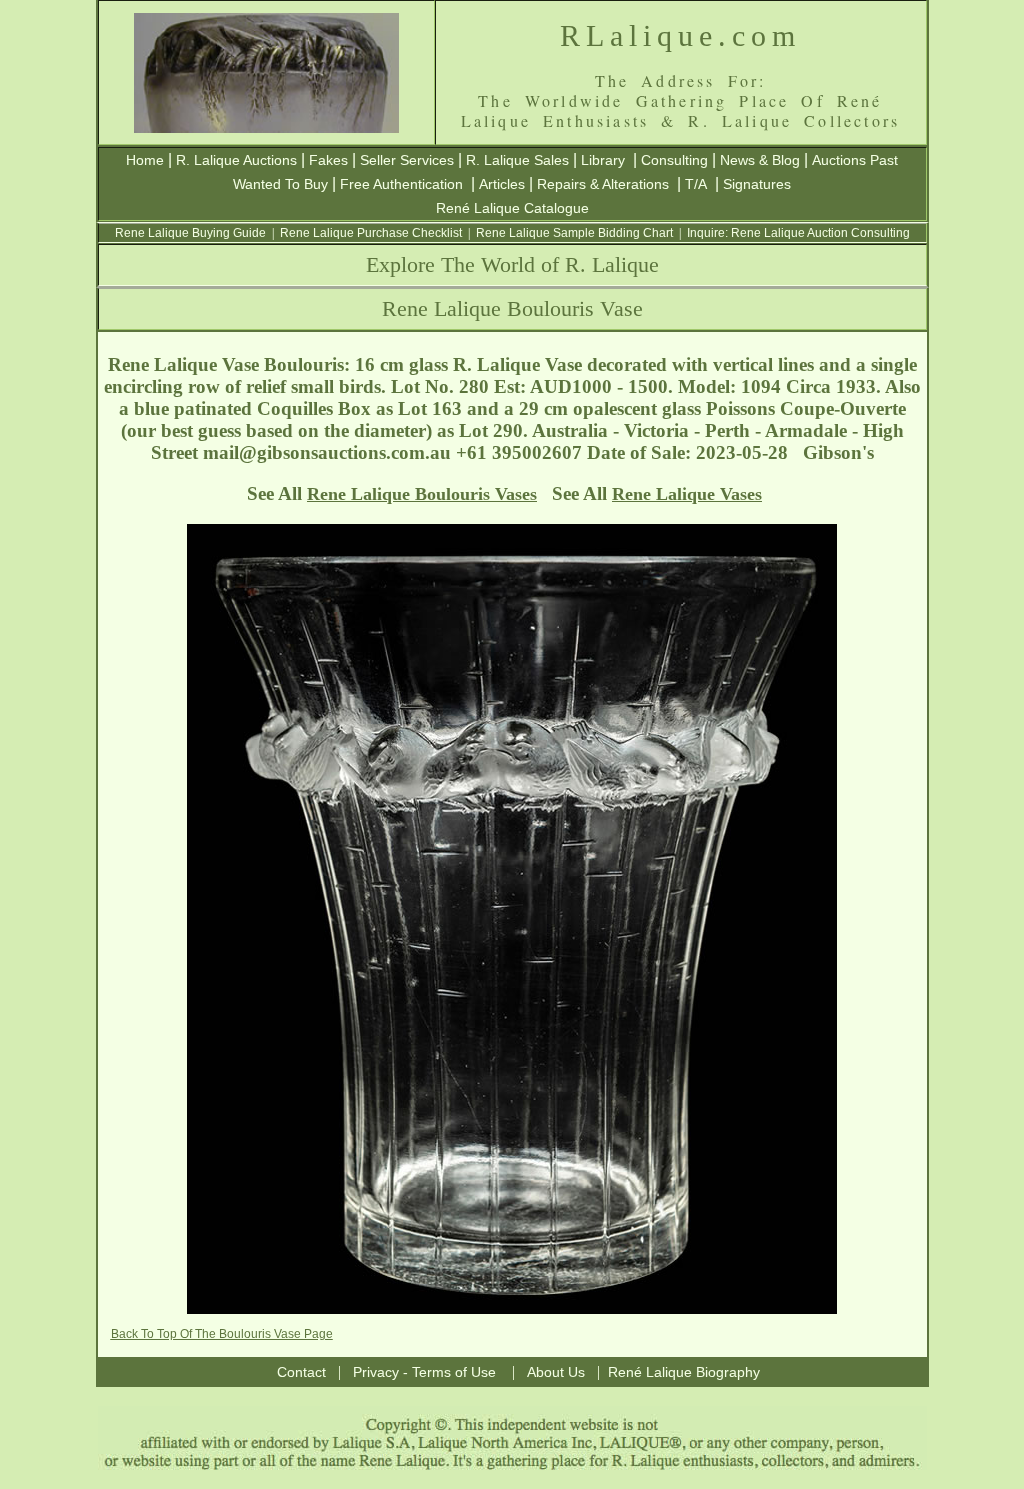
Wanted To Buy (280, 184)
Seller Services (407, 160)
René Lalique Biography (684, 1372)
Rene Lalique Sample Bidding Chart (574, 233)
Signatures (757, 184)
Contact (301, 1372)
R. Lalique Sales (517, 160)
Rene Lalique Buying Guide (190, 233)
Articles (502, 184)
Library (603, 160)
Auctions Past (855, 160)
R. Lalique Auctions (236, 160)
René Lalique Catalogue (512, 208)
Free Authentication (401, 184)
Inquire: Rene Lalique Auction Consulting (798, 233)
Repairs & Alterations (603, 184)
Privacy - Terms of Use (424, 1372)
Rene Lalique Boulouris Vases (422, 494)
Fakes (328, 160)
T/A (696, 184)
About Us (556, 1372)
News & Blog (760, 160)
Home (145, 160)
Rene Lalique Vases (687, 494)
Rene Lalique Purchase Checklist (371, 233)
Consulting (674, 160)
